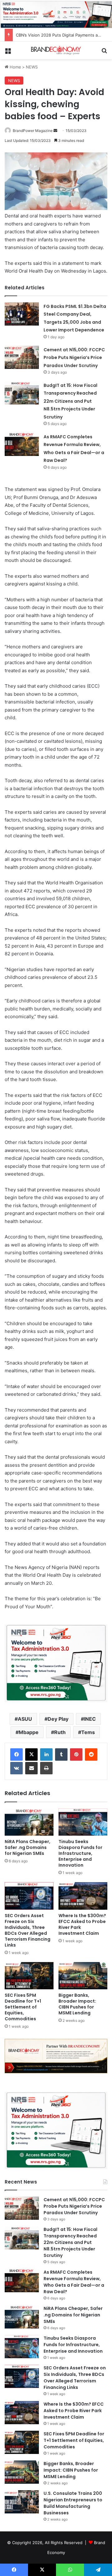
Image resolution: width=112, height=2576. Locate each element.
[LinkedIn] (46, 1755)
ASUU (25, 1719)
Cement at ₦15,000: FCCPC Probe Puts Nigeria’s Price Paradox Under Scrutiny (74, 358)
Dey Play (58, 1719)
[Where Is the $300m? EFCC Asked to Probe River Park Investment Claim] (83, 1896)
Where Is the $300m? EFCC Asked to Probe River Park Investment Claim (82, 1924)
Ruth (60, 1732)
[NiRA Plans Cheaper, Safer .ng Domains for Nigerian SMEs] (29, 1822)
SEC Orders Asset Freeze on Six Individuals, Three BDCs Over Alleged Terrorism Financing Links (28, 1930)
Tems (88, 1732)
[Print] (46, 1768)
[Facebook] (16, 1755)
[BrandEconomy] (56, 50)
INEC (90, 1719)
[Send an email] (55, 131)
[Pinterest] (76, 1755)
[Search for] (104, 53)
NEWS (32, 67)
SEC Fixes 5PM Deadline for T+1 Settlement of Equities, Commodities (23, 2007)
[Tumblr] (61, 1755)
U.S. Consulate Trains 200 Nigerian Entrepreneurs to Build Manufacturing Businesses (73, 2503)
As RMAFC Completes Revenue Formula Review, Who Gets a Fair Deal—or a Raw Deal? (74, 2282)
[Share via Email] (31, 1768)
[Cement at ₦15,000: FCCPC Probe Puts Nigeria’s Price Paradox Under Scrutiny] (22, 357)
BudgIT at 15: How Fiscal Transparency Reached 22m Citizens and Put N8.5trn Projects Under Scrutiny (70, 401)
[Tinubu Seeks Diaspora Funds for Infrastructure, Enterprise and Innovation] (83, 1822)
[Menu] (8, 53)
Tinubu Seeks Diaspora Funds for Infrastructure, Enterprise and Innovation (80, 1853)
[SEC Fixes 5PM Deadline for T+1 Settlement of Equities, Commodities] (29, 1976)
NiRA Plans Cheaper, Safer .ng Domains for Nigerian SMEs (28, 1847)
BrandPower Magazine (33, 131)
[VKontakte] (16, 1768)
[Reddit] (91, 1755)
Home (15, 67)
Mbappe (29, 1732)
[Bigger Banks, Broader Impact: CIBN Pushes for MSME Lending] (83, 1976)
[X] (31, 1755)
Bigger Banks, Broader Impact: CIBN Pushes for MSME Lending (77, 2004)
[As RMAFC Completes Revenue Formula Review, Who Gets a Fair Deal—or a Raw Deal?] (22, 444)
